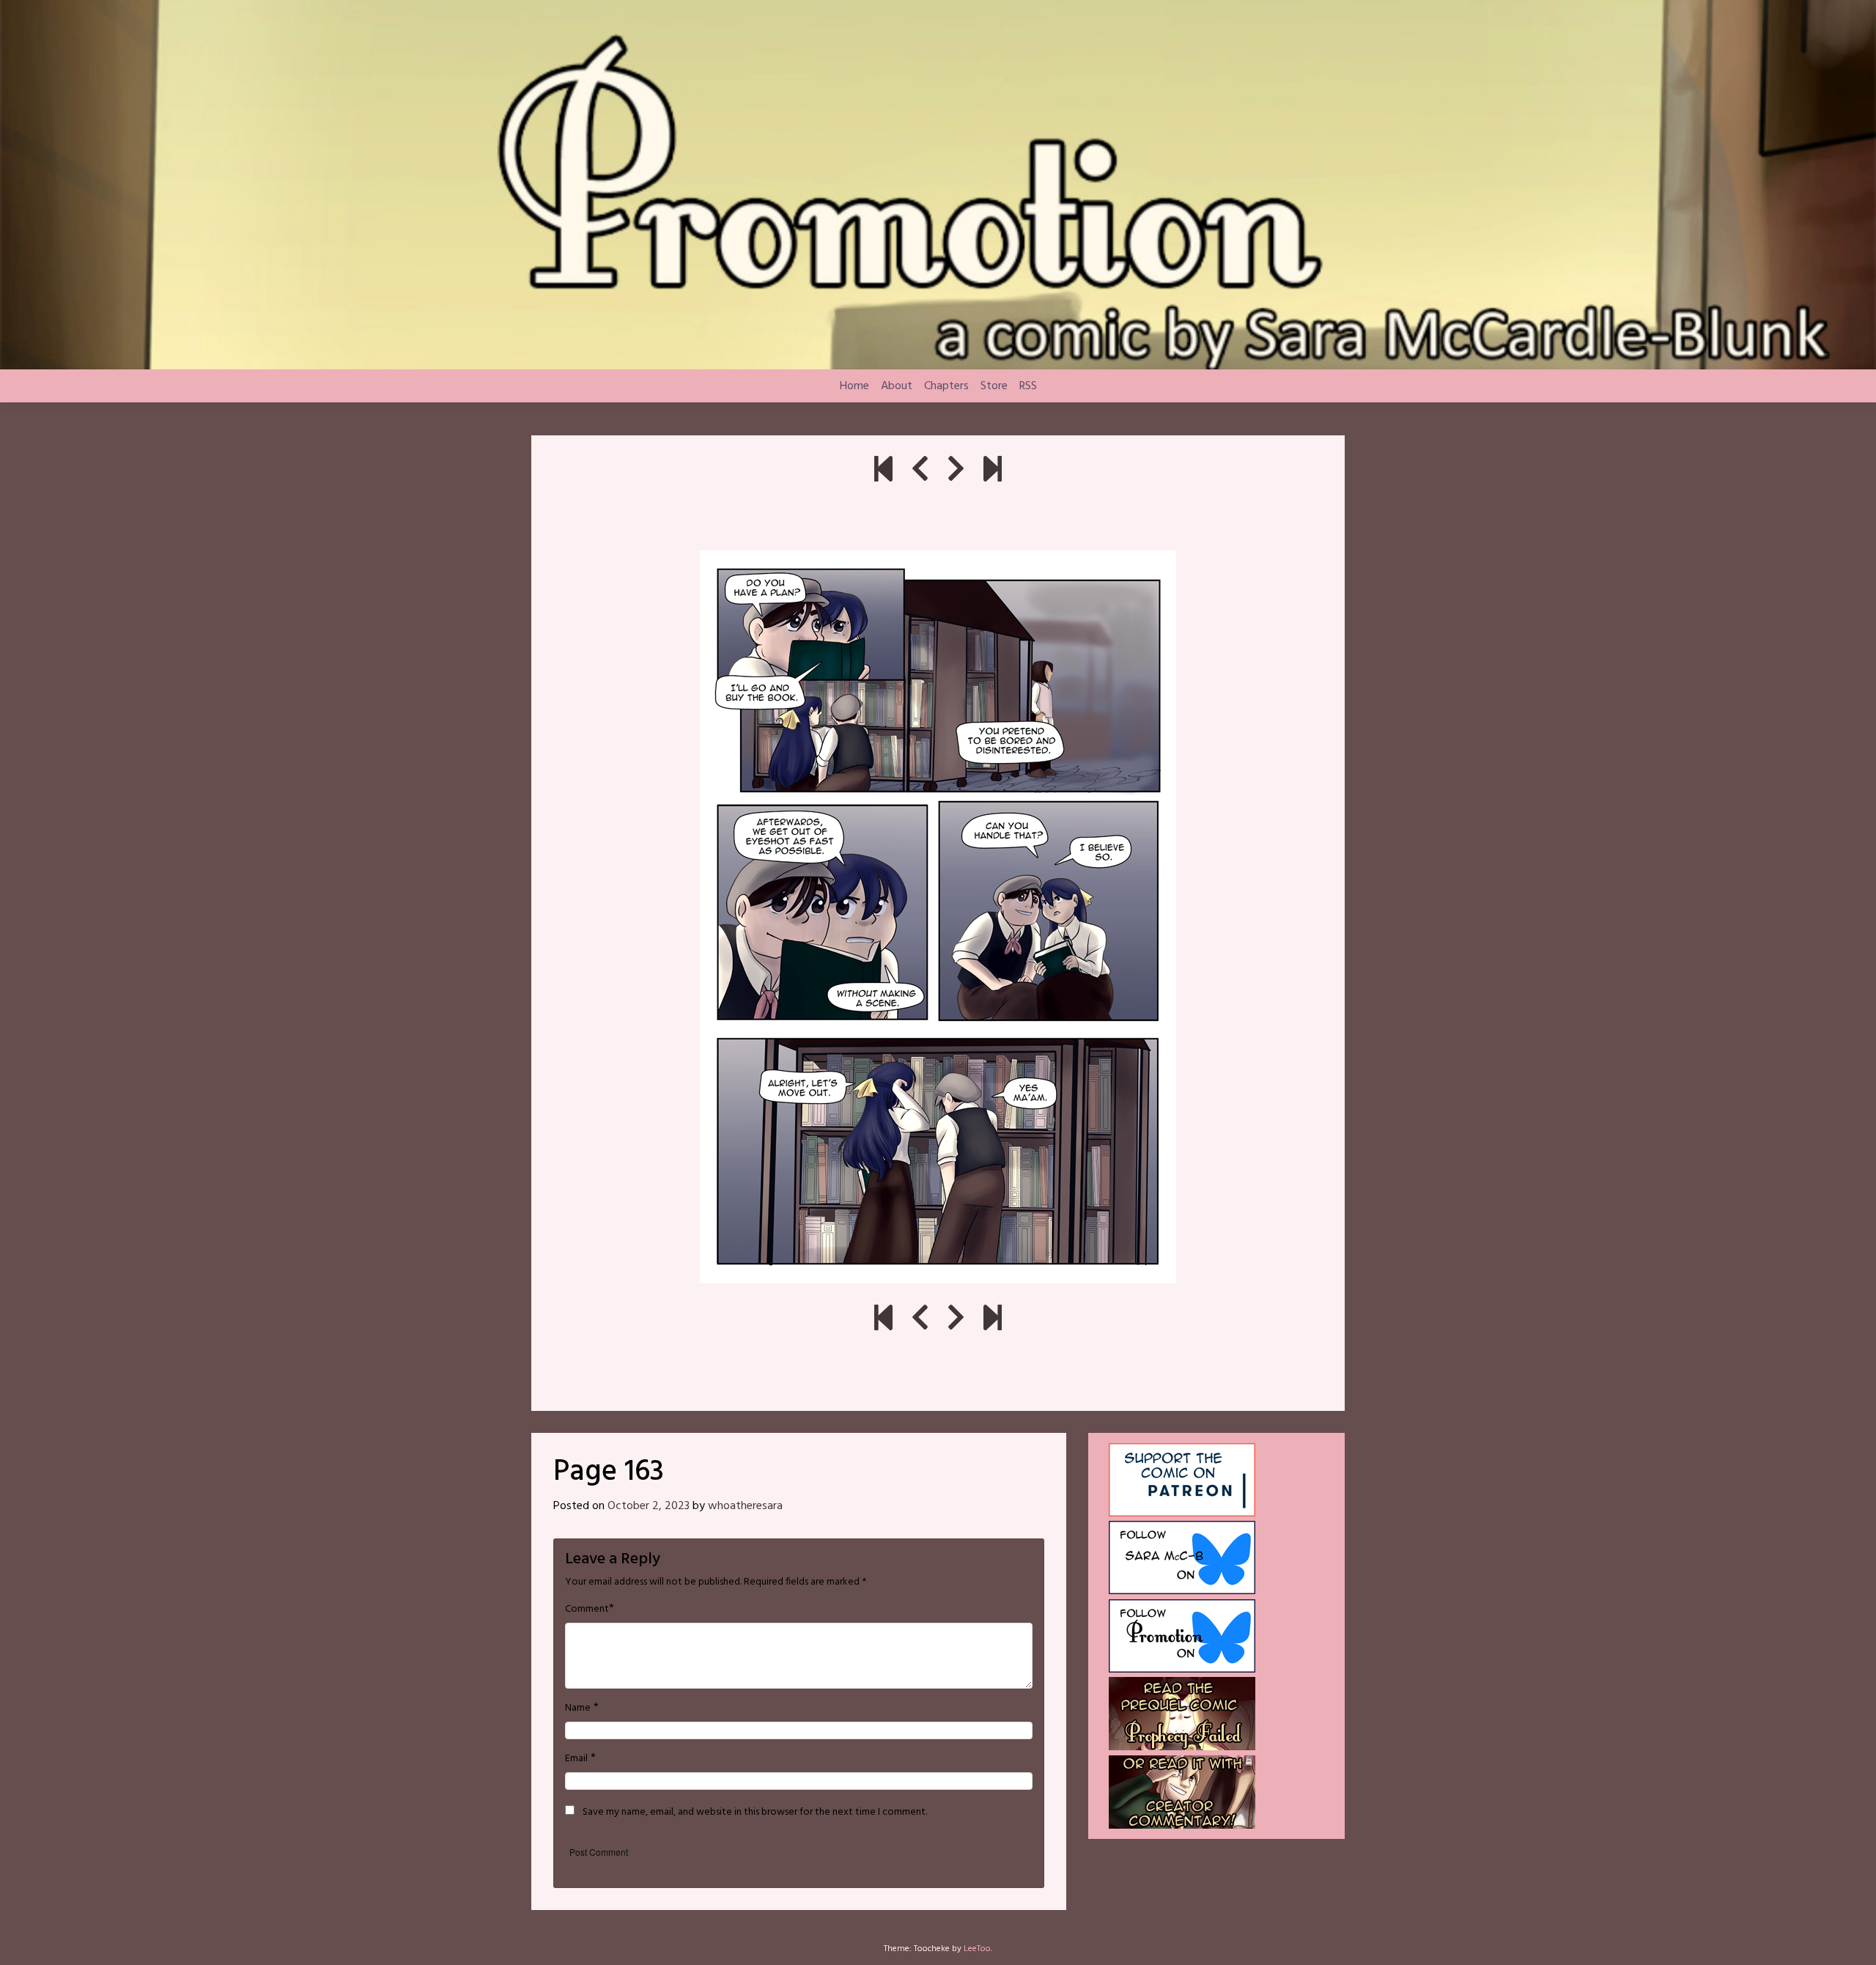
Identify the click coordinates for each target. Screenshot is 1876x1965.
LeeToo (977, 1949)
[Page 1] (883, 471)
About (897, 386)
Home (854, 386)
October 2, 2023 (649, 1506)
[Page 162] (920, 471)
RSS (1028, 386)
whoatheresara (745, 1506)
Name (578, 1708)
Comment (587, 1610)
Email (576, 1759)
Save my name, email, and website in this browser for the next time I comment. (755, 1813)
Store (994, 386)
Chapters (946, 386)
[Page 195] (993, 471)
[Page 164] (956, 471)
